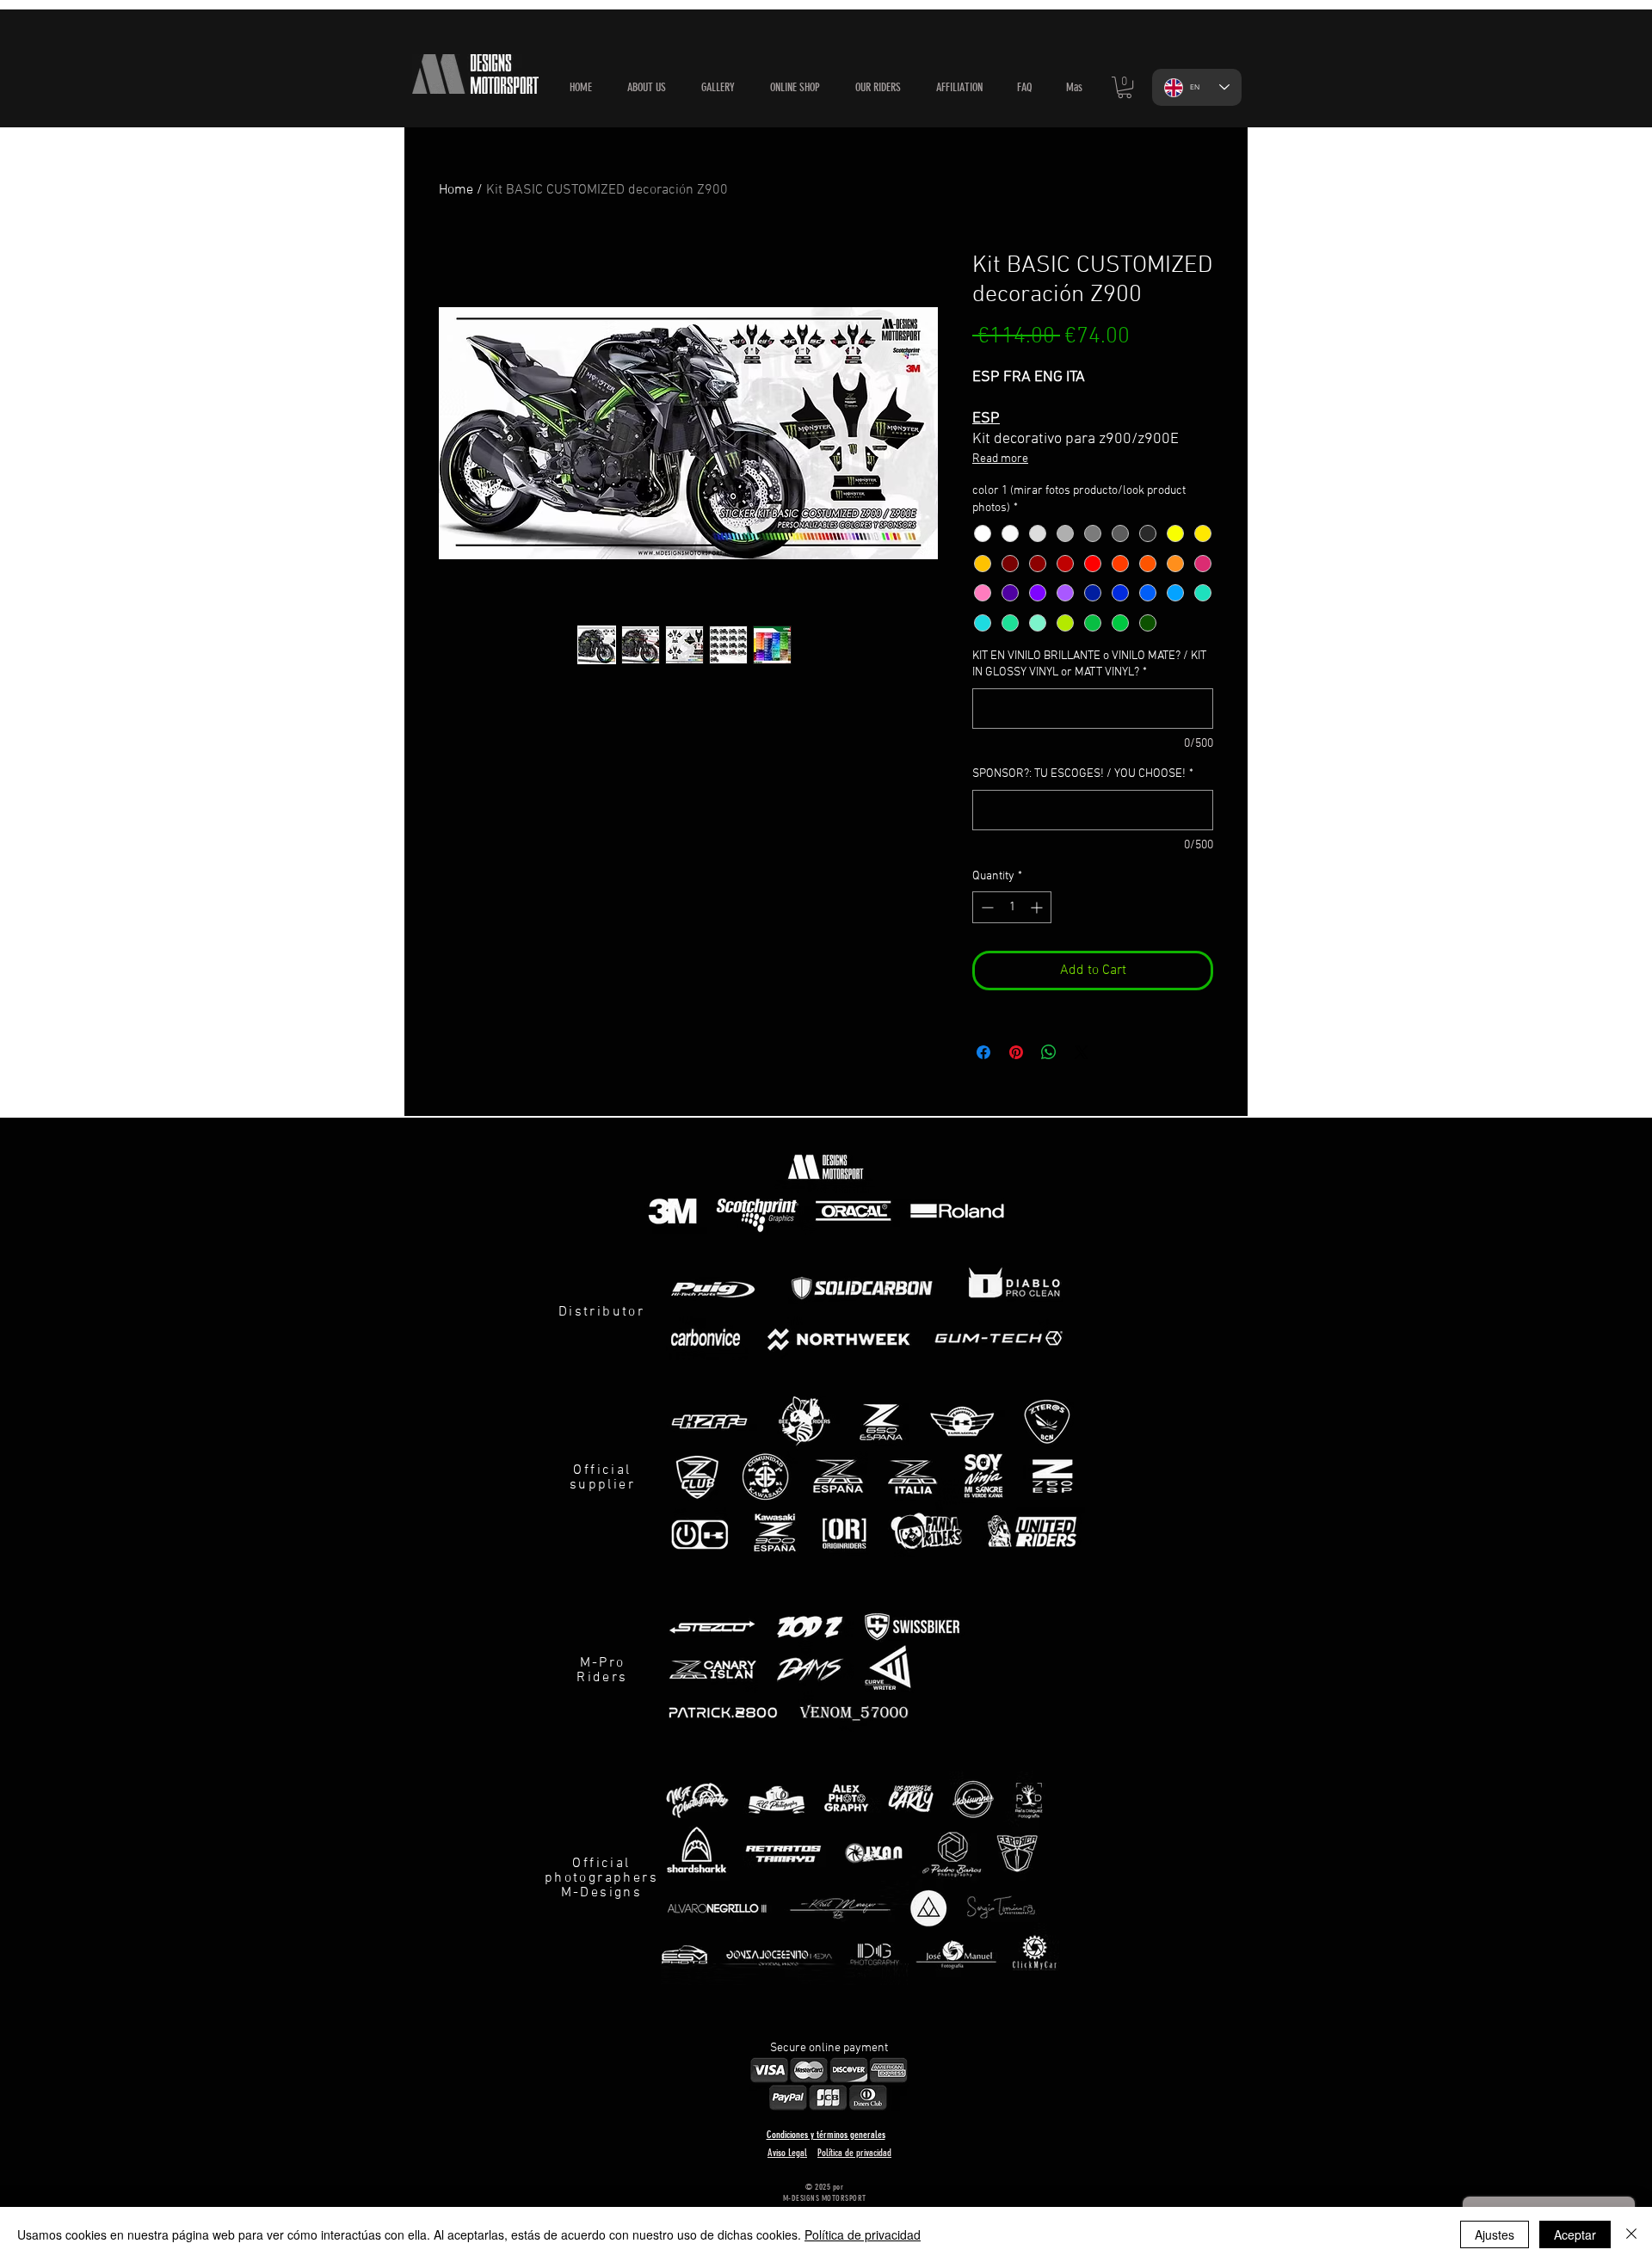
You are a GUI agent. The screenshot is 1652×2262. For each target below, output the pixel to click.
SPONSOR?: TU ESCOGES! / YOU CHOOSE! (1083, 774)
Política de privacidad (863, 2234)
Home (456, 190)
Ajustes (1495, 2234)
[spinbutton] (1012, 907)
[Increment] (1038, 907)
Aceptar (1575, 2234)
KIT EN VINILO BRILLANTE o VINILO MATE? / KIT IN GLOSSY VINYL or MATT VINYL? (1089, 665)
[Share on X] (1082, 1052)
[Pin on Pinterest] (1016, 1052)
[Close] (1631, 2234)
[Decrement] (986, 907)
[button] (795, 88)
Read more (1000, 459)
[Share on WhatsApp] (1049, 1052)
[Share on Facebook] (983, 1052)
